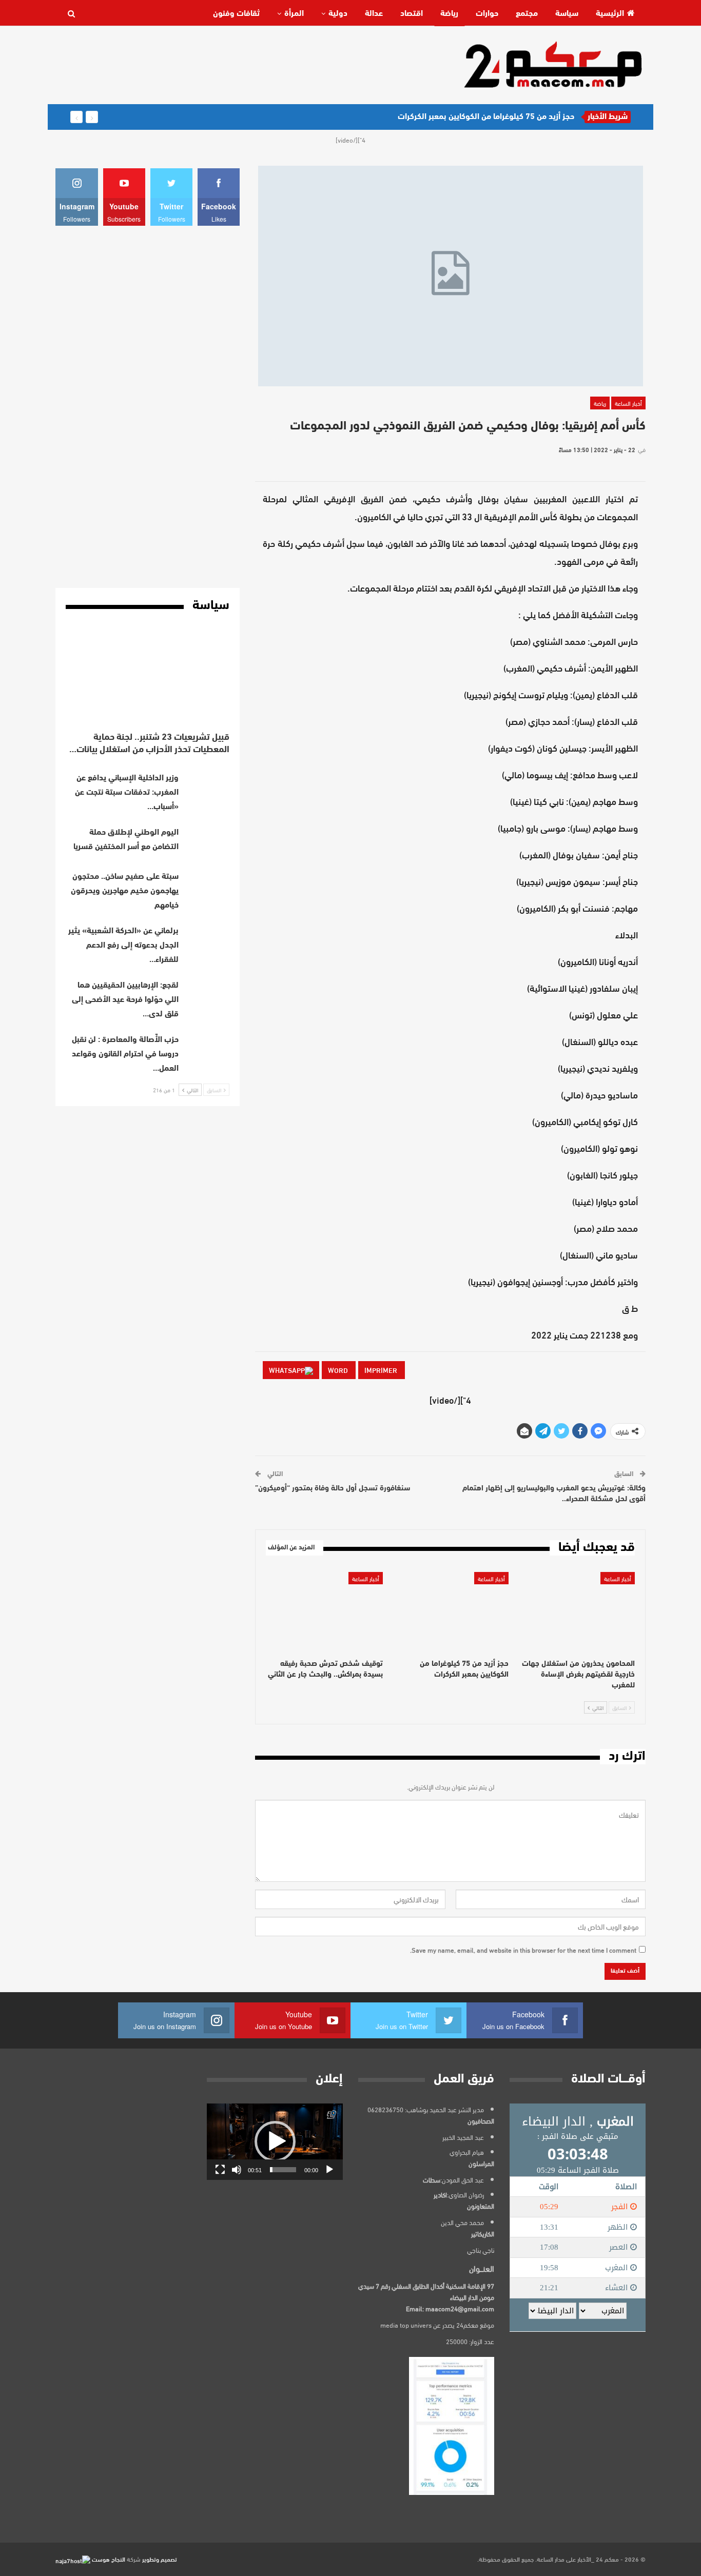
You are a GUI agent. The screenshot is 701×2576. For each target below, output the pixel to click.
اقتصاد (412, 14)
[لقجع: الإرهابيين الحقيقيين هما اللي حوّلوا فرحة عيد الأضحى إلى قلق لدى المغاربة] (207, 995)
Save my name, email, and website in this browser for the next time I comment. (523, 1950)
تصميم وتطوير (160, 2559)
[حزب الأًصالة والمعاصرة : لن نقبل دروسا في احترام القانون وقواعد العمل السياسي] (207, 1049)
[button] (275, 2141)
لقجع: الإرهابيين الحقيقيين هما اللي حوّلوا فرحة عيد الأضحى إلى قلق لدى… (125, 1000)
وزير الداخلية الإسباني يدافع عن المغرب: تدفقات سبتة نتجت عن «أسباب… (127, 793)
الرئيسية (610, 14)
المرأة (294, 14)
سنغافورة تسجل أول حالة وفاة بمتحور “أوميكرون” (333, 1489)
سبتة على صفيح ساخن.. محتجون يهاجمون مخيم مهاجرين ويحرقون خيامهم (125, 891)
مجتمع (527, 14)
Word (339, 1370)
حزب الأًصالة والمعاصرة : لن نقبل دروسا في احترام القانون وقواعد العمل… (125, 1054)
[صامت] (237, 2170)
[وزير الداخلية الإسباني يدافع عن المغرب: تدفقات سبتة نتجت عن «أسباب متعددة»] (207, 788)
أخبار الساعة (628, 403)
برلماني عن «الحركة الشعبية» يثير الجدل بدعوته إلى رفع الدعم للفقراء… (123, 946)
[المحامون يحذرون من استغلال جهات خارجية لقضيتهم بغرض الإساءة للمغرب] (576, 1613)
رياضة (449, 14)
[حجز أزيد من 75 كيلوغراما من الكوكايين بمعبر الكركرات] (451, 1613)
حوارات (487, 14)
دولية (338, 14)
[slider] (283, 2170)
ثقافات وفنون (236, 14)
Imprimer (382, 1370)
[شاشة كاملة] (220, 2170)
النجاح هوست (108, 2559)
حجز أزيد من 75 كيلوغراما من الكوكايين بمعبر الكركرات (486, 117)
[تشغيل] (329, 2170)
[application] (275, 2142)
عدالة (374, 14)
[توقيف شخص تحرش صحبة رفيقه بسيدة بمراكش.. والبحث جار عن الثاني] (324, 1613)
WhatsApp (287, 1370)
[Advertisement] (242, 64)
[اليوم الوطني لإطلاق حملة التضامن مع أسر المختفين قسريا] (207, 842)
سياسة (567, 14)
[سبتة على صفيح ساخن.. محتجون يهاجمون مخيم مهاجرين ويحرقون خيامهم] (207, 886)
